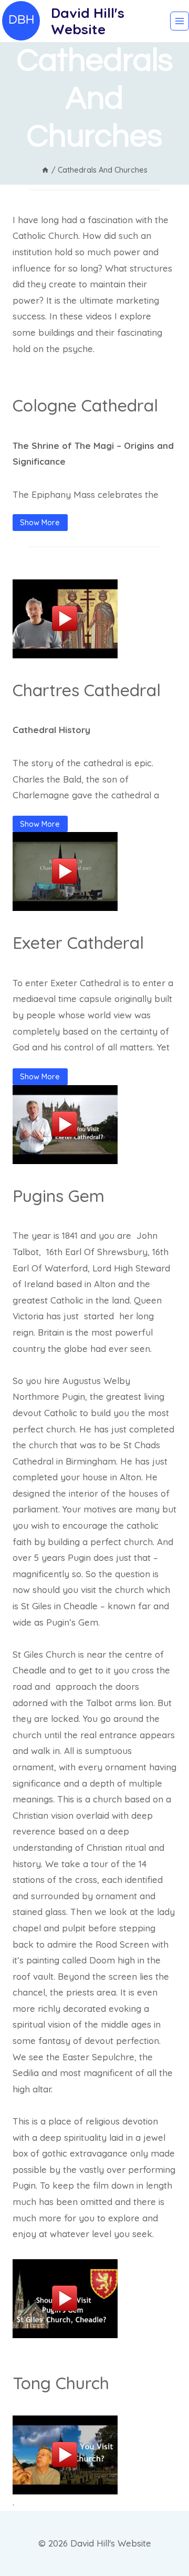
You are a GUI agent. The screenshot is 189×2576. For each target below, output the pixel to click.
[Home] (45, 170)
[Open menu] (180, 21)
